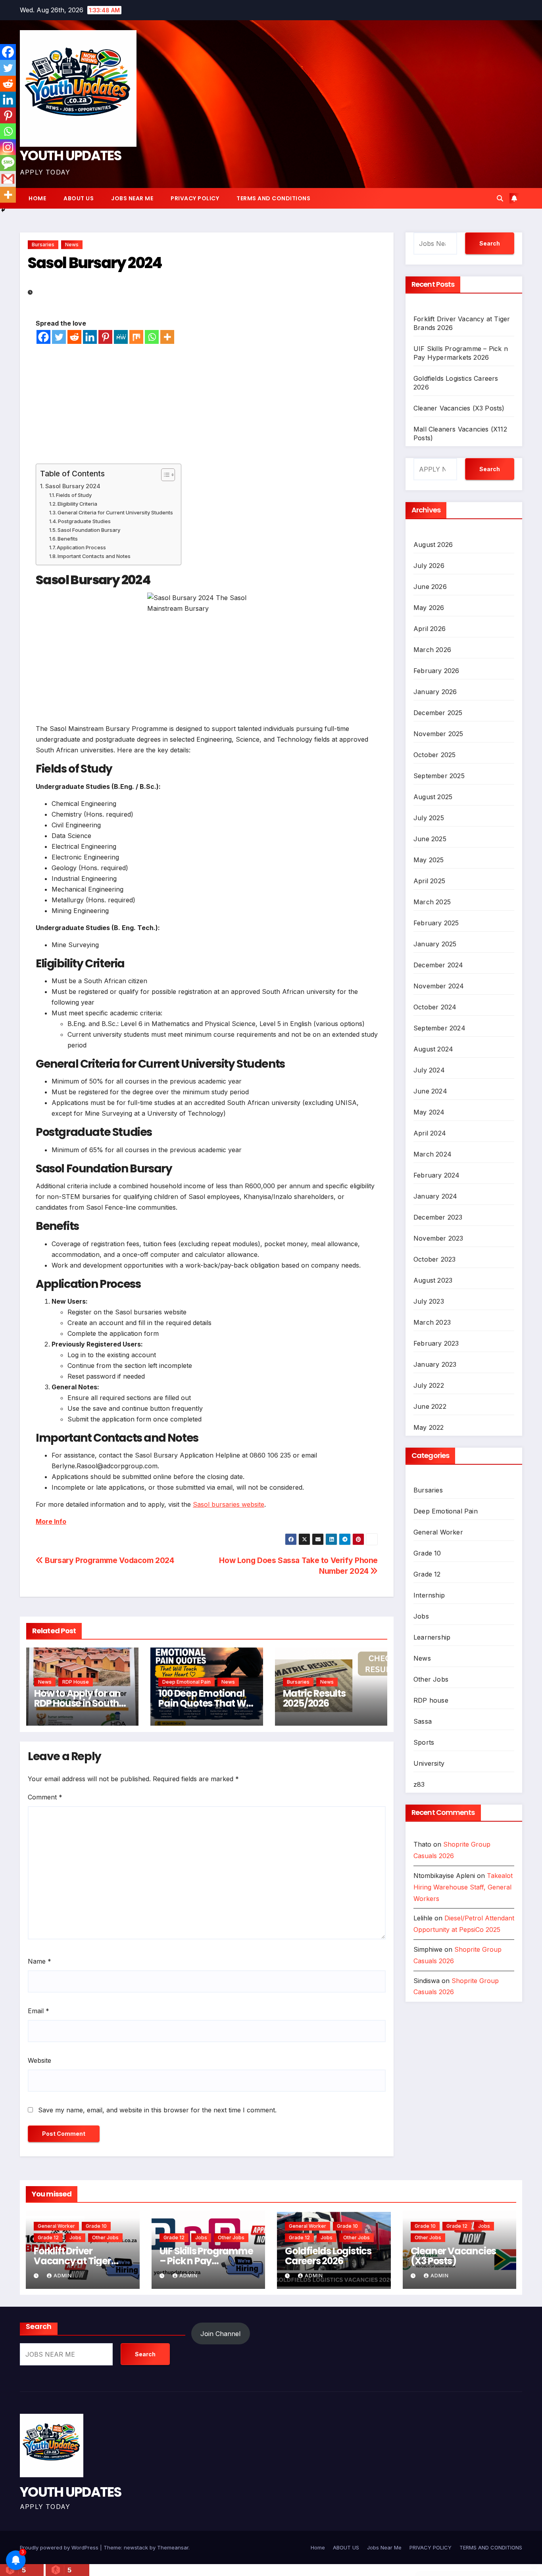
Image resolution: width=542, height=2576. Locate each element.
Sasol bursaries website (229, 1504)
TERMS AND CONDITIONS (273, 198)
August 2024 (433, 1049)
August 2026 (433, 545)
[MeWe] (121, 337)
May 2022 (429, 1427)
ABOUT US (79, 198)
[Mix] (136, 337)
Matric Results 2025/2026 (314, 1698)
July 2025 (429, 818)
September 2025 (439, 776)
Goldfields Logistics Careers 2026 (328, 2256)
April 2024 (430, 1133)
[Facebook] (43, 337)
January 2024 (435, 1196)
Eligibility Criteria (77, 504)
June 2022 (430, 1406)
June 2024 (430, 1091)
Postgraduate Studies (84, 521)
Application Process (81, 547)
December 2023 (438, 1217)
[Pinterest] (105, 337)
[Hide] (3, 210)
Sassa (423, 1721)
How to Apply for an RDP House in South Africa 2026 (77, 1703)
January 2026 (435, 692)
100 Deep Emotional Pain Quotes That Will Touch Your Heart (206, 1703)
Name (39, 1961)
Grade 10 (427, 1553)
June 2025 (430, 839)
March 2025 (432, 902)
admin (63, 2276)
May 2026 (429, 608)
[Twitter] (59, 337)
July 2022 (429, 1385)
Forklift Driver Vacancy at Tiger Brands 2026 (72, 2261)
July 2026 (429, 566)
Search (490, 243)
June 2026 (430, 587)
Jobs (421, 1616)
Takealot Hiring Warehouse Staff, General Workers (463, 1887)
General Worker (438, 1532)
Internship (429, 1595)
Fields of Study (74, 495)
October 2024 (435, 1007)
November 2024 (439, 986)
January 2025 (435, 944)
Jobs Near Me (132, 198)
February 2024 (437, 1175)
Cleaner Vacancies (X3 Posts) (459, 408)
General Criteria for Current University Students (115, 512)
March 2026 (432, 650)
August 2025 (433, 797)
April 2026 (430, 629)
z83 (419, 1784)
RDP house (76, 1682)
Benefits (68, 539)
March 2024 (432, 1154)
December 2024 (438, 965)
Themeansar (173, 2547)
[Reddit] (74, 337)
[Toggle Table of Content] (164, 475)
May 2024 (429, 1112)
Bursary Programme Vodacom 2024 (109, 1560)
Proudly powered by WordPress (60, 2547)
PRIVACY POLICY (195, 198)
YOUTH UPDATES (70, 155)
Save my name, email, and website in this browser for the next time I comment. (157, 2110)
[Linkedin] (90, 337)
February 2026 (436, 671)
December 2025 (438, 713)
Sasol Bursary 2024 (73, 486)
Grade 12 (427, 1574)
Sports (424, 1742)
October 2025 (434, 755)
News (72, 245)
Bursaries (43, 245)
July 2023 (429, 1301)
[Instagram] (8, 147)
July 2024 (429, 1070)
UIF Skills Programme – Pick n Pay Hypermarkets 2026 (206, 2261)
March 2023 (432, 1322)
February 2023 (436, 1343)
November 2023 (438, 1238)
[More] (167, 337)
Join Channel (220, 2334)
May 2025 (429, 860)
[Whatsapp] (152, 337)
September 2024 (439, 1028)
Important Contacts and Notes (94, 556)
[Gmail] (8, 179)
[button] (500, 198)
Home (37, 198)
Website (39, 2060)
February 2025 (436, 923)
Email (38, 2011)
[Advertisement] (207, 404)
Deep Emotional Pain (186, 1682)
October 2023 (434, 1259)
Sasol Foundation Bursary (89, 530)
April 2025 (429, 881)
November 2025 (438, 734)
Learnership (432, 1637)
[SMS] (8, 163)
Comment (45, 1797)
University (429, 1763)
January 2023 (435, 1364)
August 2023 (433, 1280)
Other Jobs (431, 1679)
